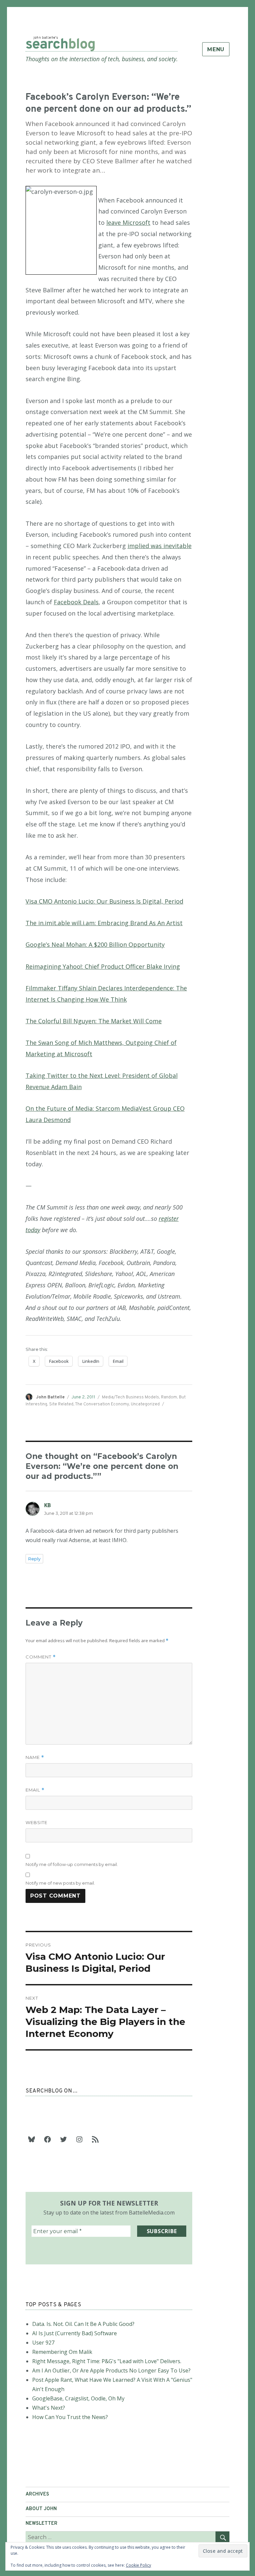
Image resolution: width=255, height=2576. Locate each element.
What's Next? (49, 2408)
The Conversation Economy (102, 1404)
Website (37, 1822)
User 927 (43, 2343)
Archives (37, 2494)
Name (35, 1757)
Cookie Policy (138, 2565)
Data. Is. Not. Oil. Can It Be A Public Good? (83, 2324)
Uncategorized (145, 1404)
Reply (34, 1559)
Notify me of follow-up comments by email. (72, 1864)
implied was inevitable (160, 546)
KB (47, 1505)
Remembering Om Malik (62, 2352)
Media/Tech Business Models (130, 1397)
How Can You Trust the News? (70, 2417)
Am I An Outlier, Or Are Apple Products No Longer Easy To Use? (111, 2370)
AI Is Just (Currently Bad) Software (75, 2333)
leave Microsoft (128, 222)
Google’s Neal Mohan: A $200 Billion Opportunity (95, 944)
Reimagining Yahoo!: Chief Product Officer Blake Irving (103, 966)
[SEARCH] (222, 2537)
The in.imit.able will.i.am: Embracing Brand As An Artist (104, 923)
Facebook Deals (76, 602)
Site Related (61, 1404)
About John (41, 2509)
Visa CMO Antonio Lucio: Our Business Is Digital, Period (104, 901)
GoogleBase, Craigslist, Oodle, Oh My (78, 2398)
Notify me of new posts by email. (60, 1883)
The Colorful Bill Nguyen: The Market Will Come (94, 1021)
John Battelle (50, 1397)
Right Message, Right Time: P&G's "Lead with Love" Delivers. (107, 2361)
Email (35, 1790)
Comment (41, 1657)
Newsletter (42, 2524)
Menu (216, 49)
